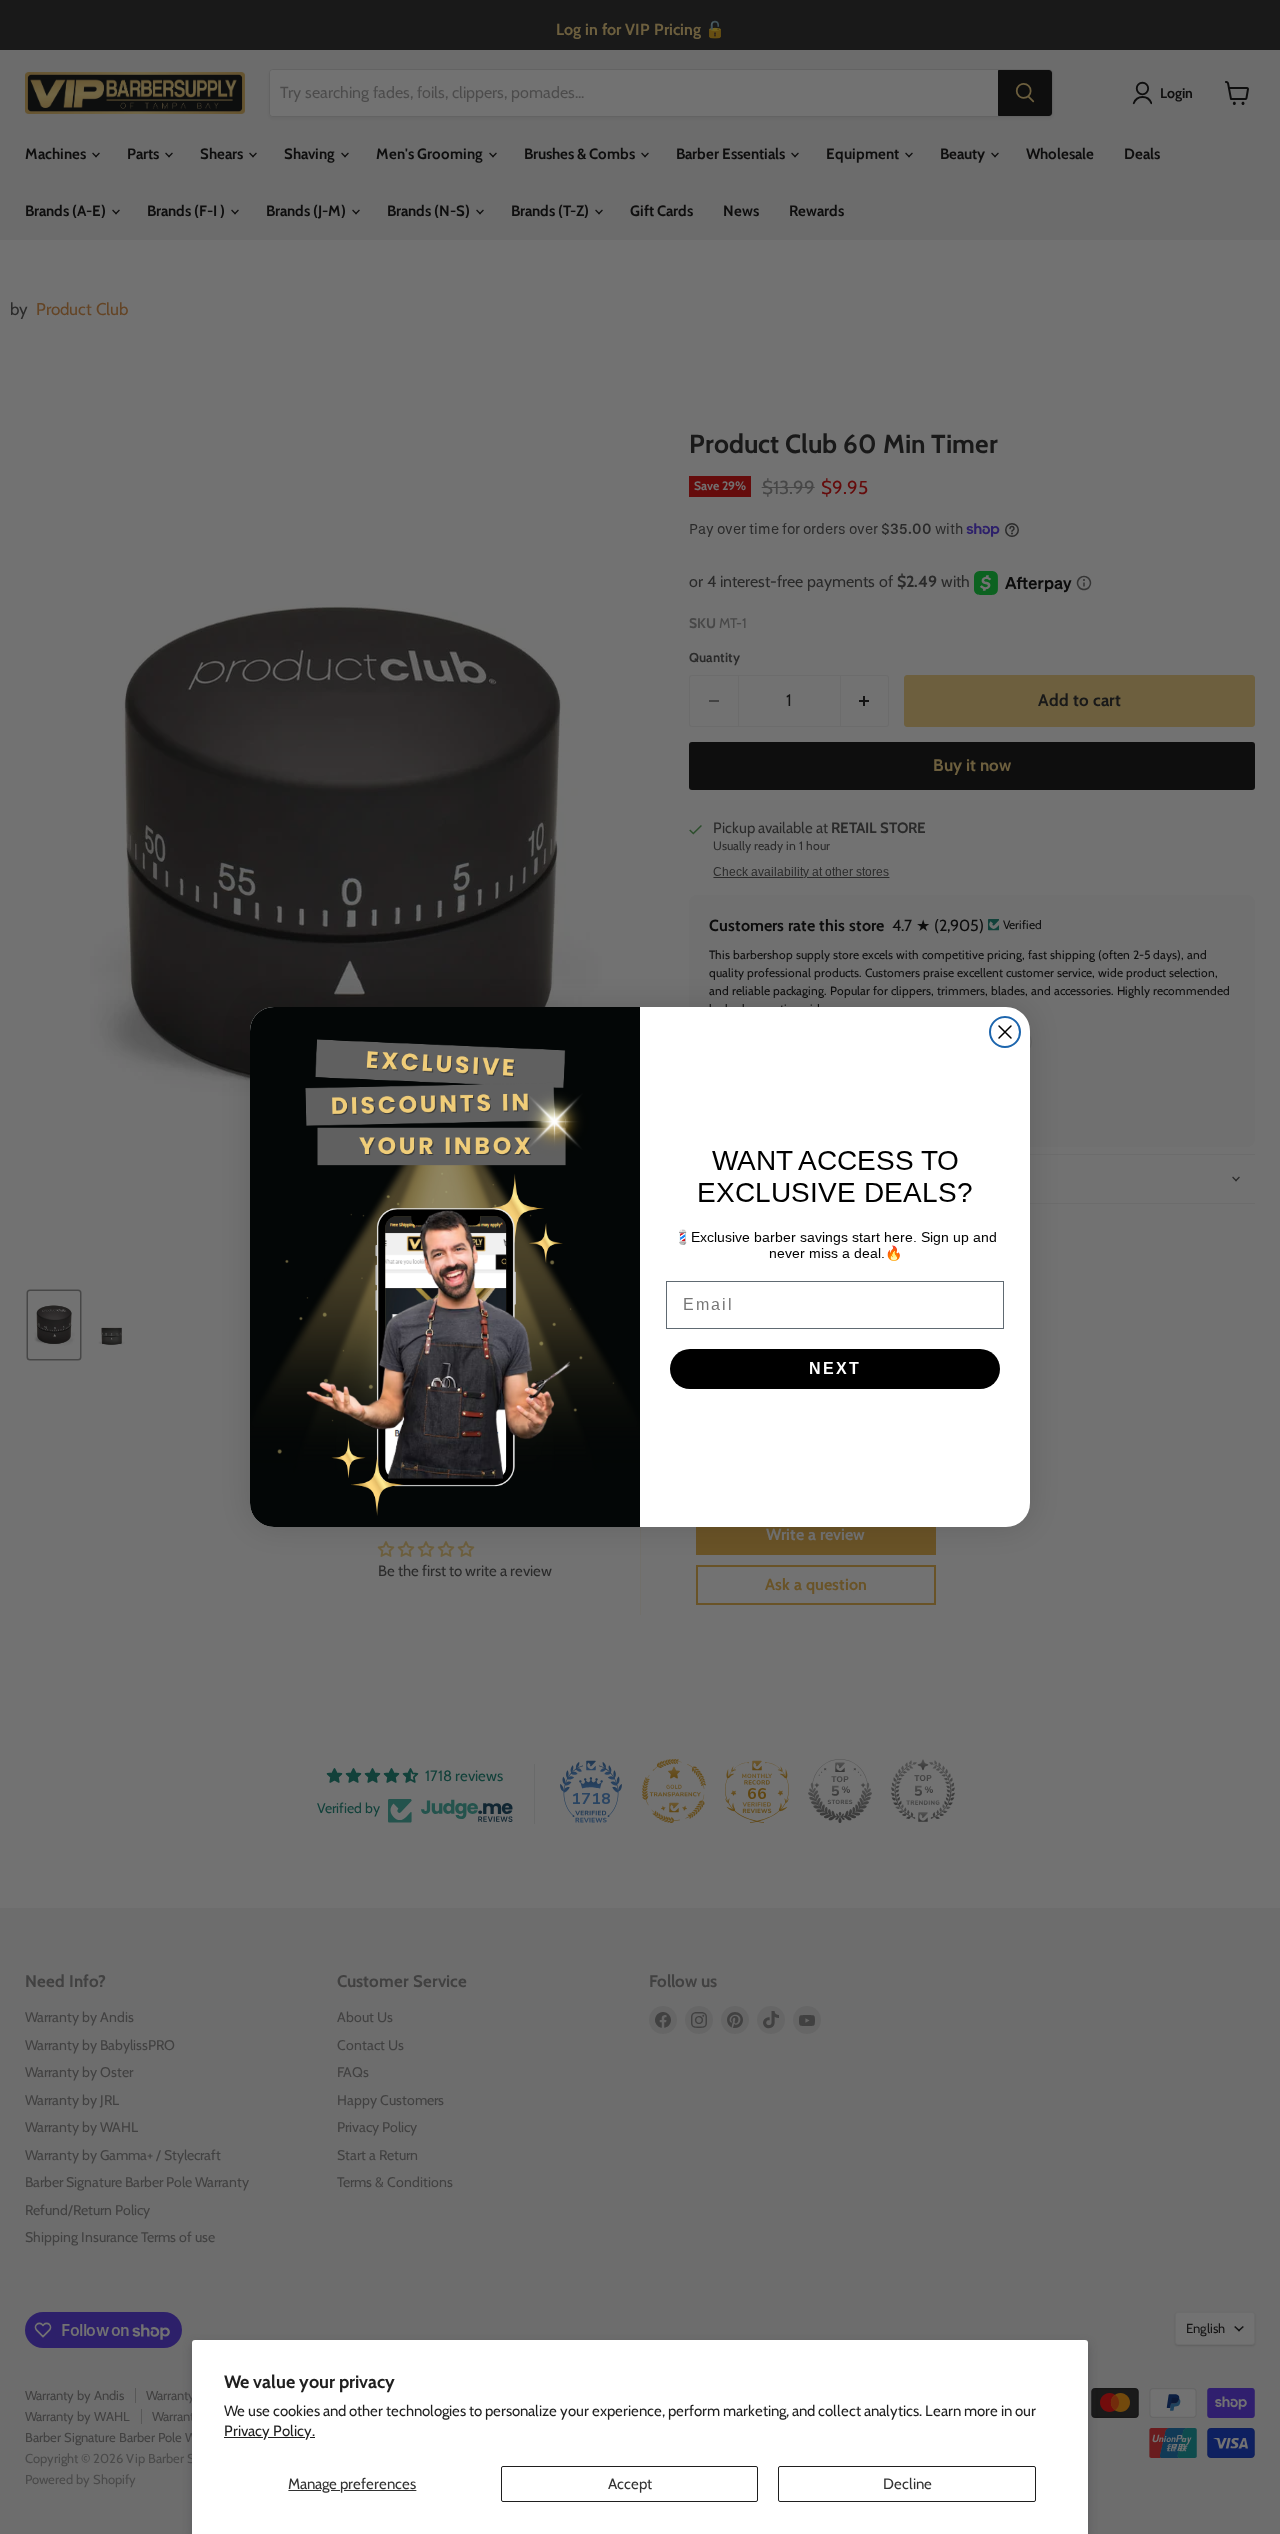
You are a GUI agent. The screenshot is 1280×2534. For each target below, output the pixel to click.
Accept (630, 2484)
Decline (907, 2484)
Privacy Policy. (269, 2431)
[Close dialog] (1005, 1032)
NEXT (835, 1368)
